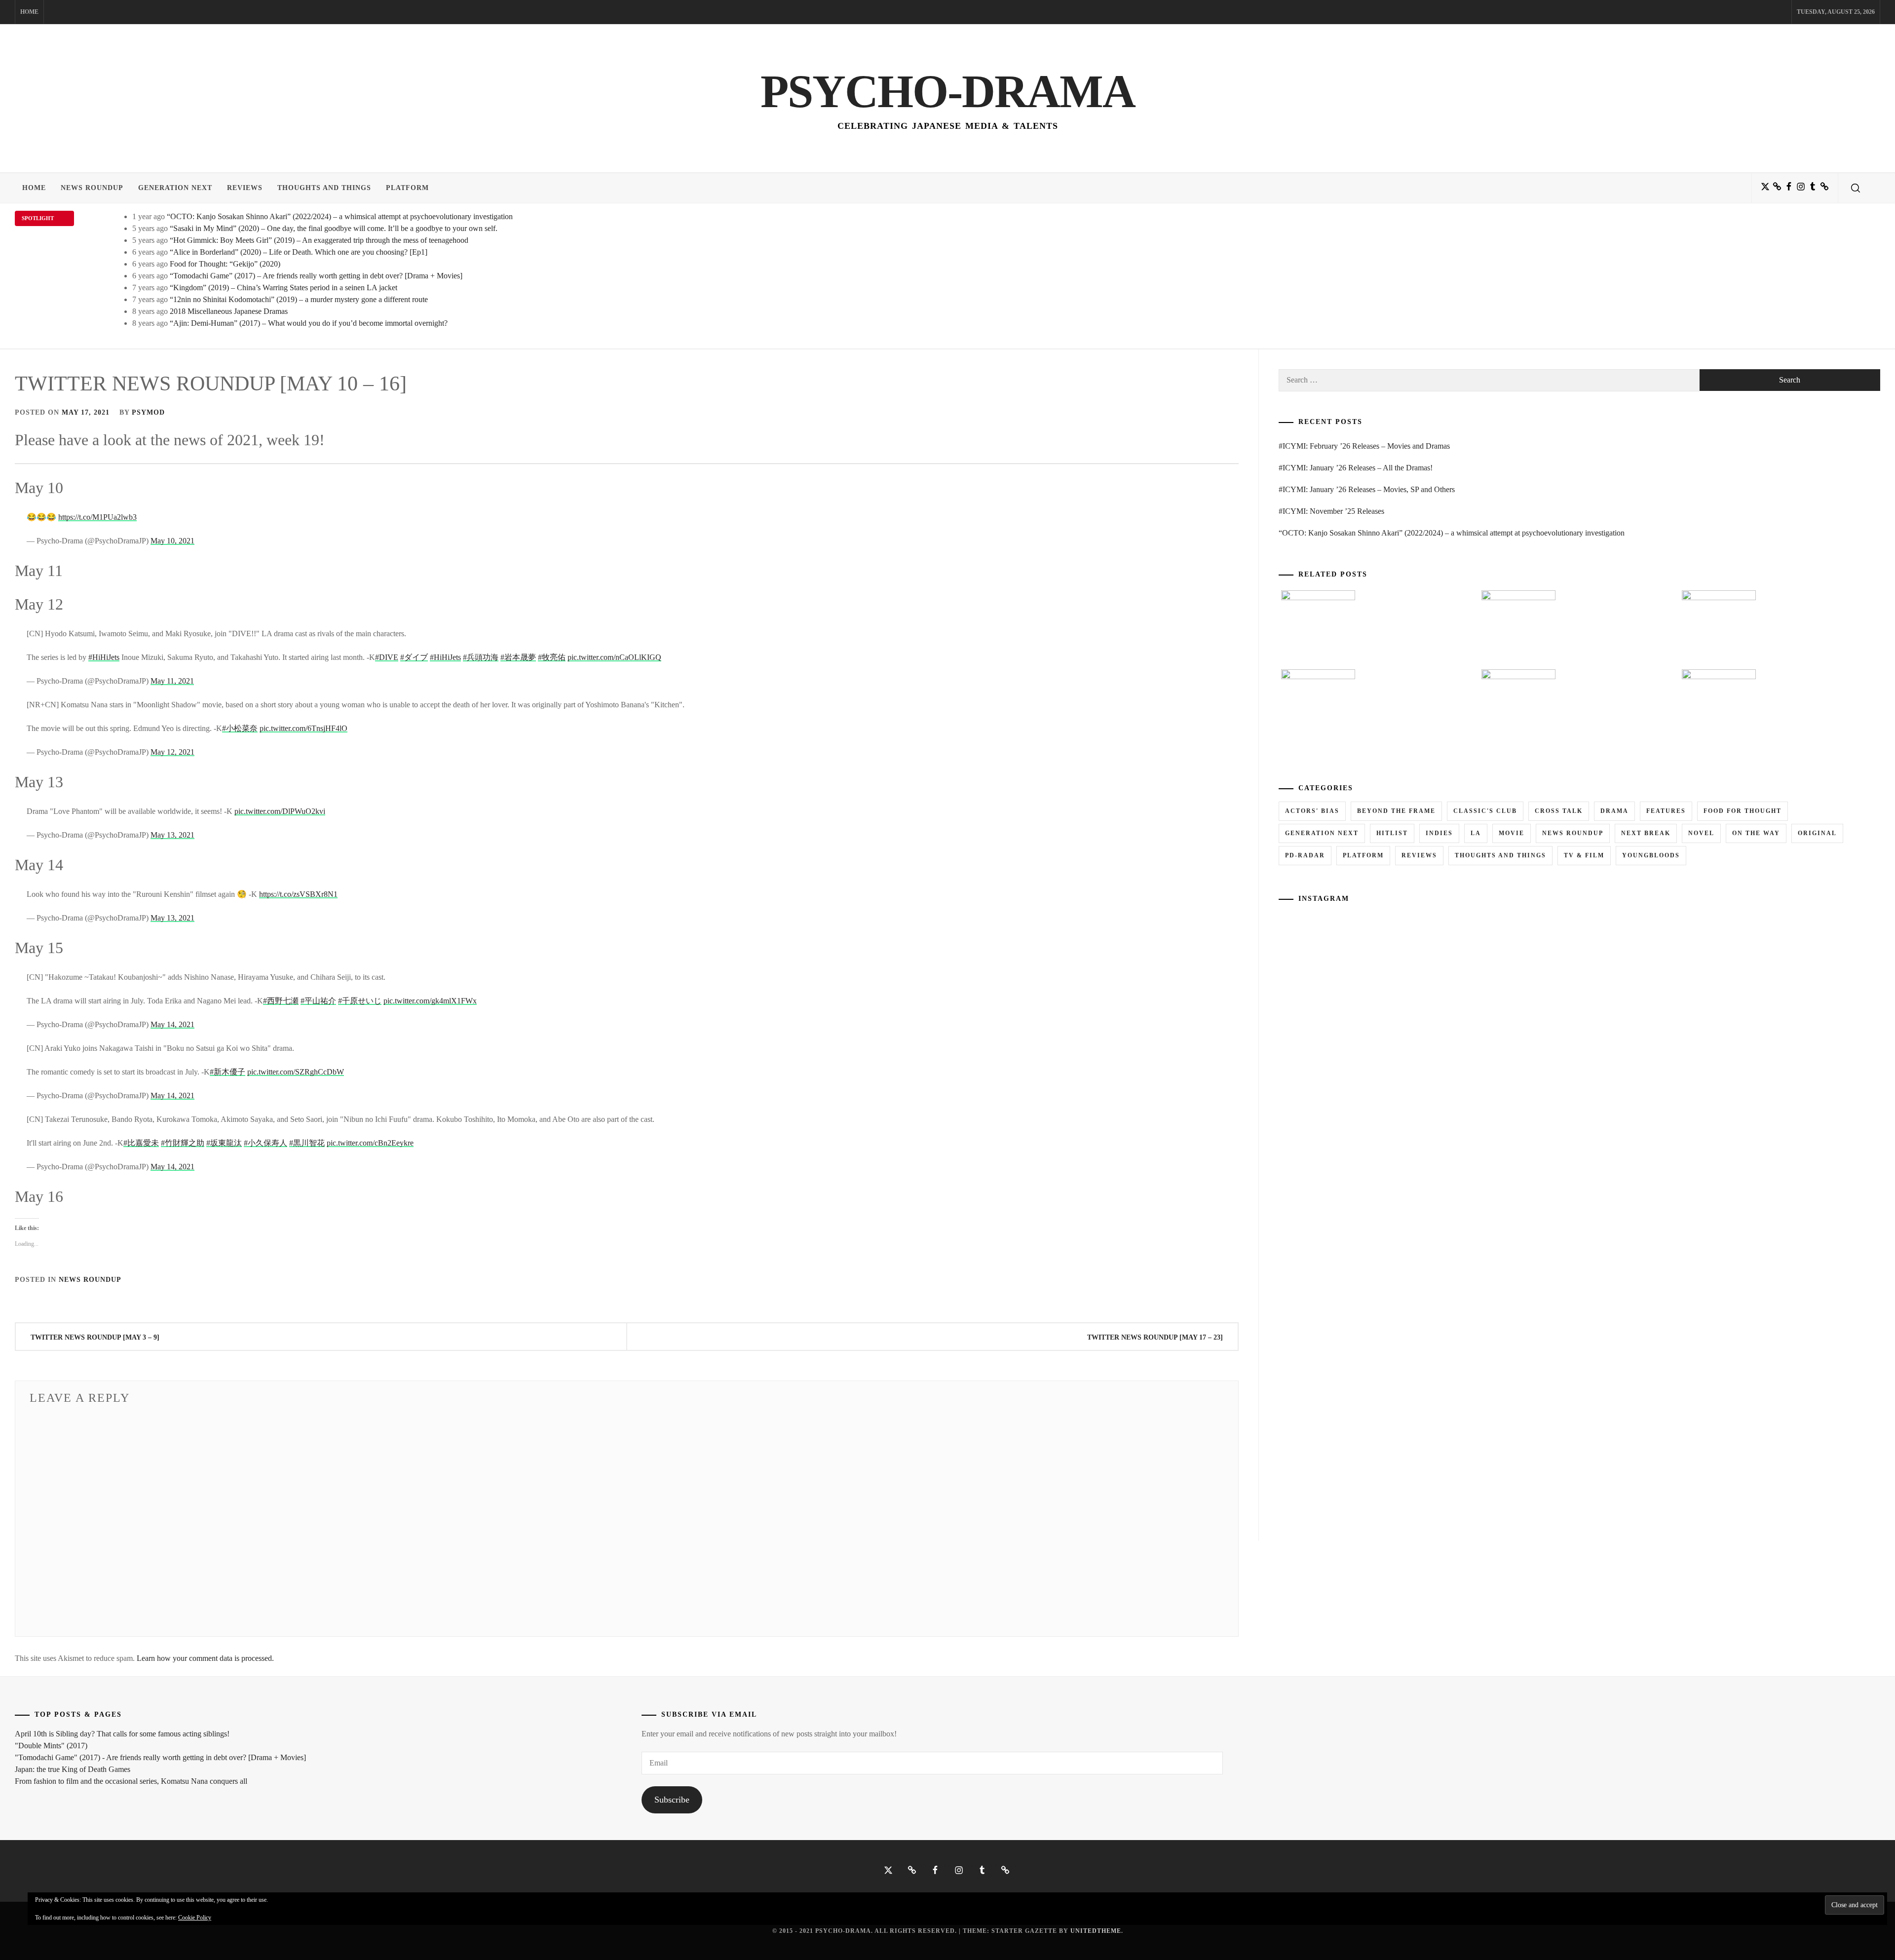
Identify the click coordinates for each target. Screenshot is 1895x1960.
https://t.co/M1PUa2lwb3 (97, 517)
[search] (1856, 188)
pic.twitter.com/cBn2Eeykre (370, 1143)
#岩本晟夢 (518, 657)
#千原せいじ (360, 1001)
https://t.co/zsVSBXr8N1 (298, 894)
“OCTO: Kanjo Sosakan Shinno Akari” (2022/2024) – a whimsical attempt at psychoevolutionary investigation (340, 216)
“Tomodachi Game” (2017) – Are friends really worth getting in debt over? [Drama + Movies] (316, 276)
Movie (1512, 833)
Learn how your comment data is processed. (205, 1658)
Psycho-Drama (948, 91)
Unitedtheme (1096, 1931)
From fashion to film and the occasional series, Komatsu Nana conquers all (131, 1781)
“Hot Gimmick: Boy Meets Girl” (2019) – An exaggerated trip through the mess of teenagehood (319, 240)
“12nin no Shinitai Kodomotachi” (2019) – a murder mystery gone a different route (299, 299)
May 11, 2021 (172, 681)
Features (1666, 811)
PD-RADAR (1305, 855)
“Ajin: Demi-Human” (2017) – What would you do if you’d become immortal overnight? (309, 323)
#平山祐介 (318, 1001)
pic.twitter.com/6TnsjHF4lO (303, 728)
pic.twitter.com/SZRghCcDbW (296, 1072)
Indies (1439, 833)
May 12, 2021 (172, 752)
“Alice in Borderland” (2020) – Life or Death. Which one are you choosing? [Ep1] (299, 252)
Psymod (148, 412)
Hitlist (1392, 833)
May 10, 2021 (172, 541)
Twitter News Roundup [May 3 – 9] (95, 1337)
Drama (1614, 811)
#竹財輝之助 (183, 1143)
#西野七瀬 (281, 1001)
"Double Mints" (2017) (51, 1746)
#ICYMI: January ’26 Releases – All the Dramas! (1356, 468)
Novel (1701, 833)
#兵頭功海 (481, 657)
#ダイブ (414, 657)
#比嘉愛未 (141, 1143)
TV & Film (1584, 855)
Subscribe (672, 1800)
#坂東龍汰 (224, 1143)
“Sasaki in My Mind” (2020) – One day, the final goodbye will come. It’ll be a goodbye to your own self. (334, 228)
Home (29, 12)
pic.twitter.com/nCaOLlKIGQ (614, 657)
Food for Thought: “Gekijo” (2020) (225, 264)
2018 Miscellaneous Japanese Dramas (229, 311)
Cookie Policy (195, 1918)
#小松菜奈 (240, 728)
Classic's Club (1485, 811)
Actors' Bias (1312, 811)
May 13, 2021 (172, 835)
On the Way (1756, 833)
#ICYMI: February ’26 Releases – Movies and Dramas (1364, 446)
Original (1817, 833)
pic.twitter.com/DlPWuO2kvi (280, 811)
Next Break (1646, 833)
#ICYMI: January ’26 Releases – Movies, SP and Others (1367, 489)
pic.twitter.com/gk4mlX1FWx (430, 1001)
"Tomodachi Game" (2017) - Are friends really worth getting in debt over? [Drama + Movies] (160, 1757)
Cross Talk (1559, 811)
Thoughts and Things (324, 188)
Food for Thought (1743, 811)
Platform (407, 188)
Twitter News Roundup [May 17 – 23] (1155, 1337)
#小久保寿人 (265, 1143)
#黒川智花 (307, 1143)
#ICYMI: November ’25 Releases (1331, 511)
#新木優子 (227, 1072)
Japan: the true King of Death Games (73, 1769)
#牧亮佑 (552, 657)
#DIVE (387, 657)
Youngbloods (1651, 855)
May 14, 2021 (172, 1024)
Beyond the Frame (1396, 811)
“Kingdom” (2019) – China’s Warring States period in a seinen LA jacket (284, 288)
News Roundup (92, 188)
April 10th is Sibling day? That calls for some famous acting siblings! (122, 1734)
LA (1476, 833)
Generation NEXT (175, 188)
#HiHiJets (104, 657)
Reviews (245, 188)
